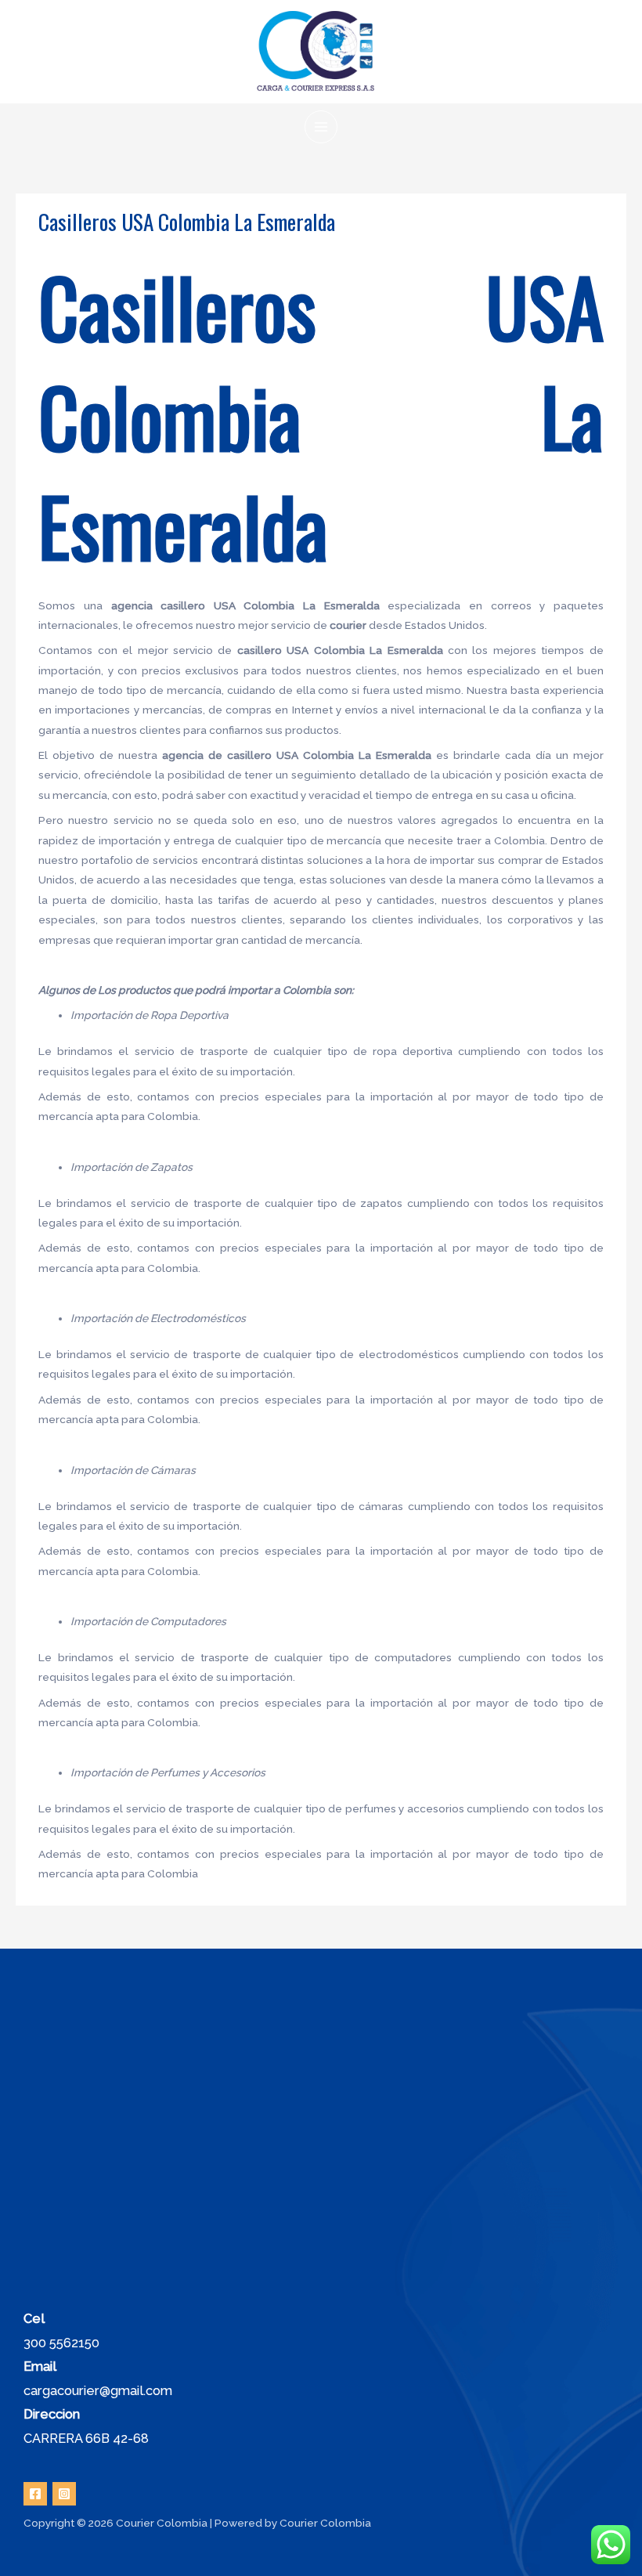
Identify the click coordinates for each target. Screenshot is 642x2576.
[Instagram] (64, 2494)
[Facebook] (35, 2494)
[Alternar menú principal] (321, 127)
